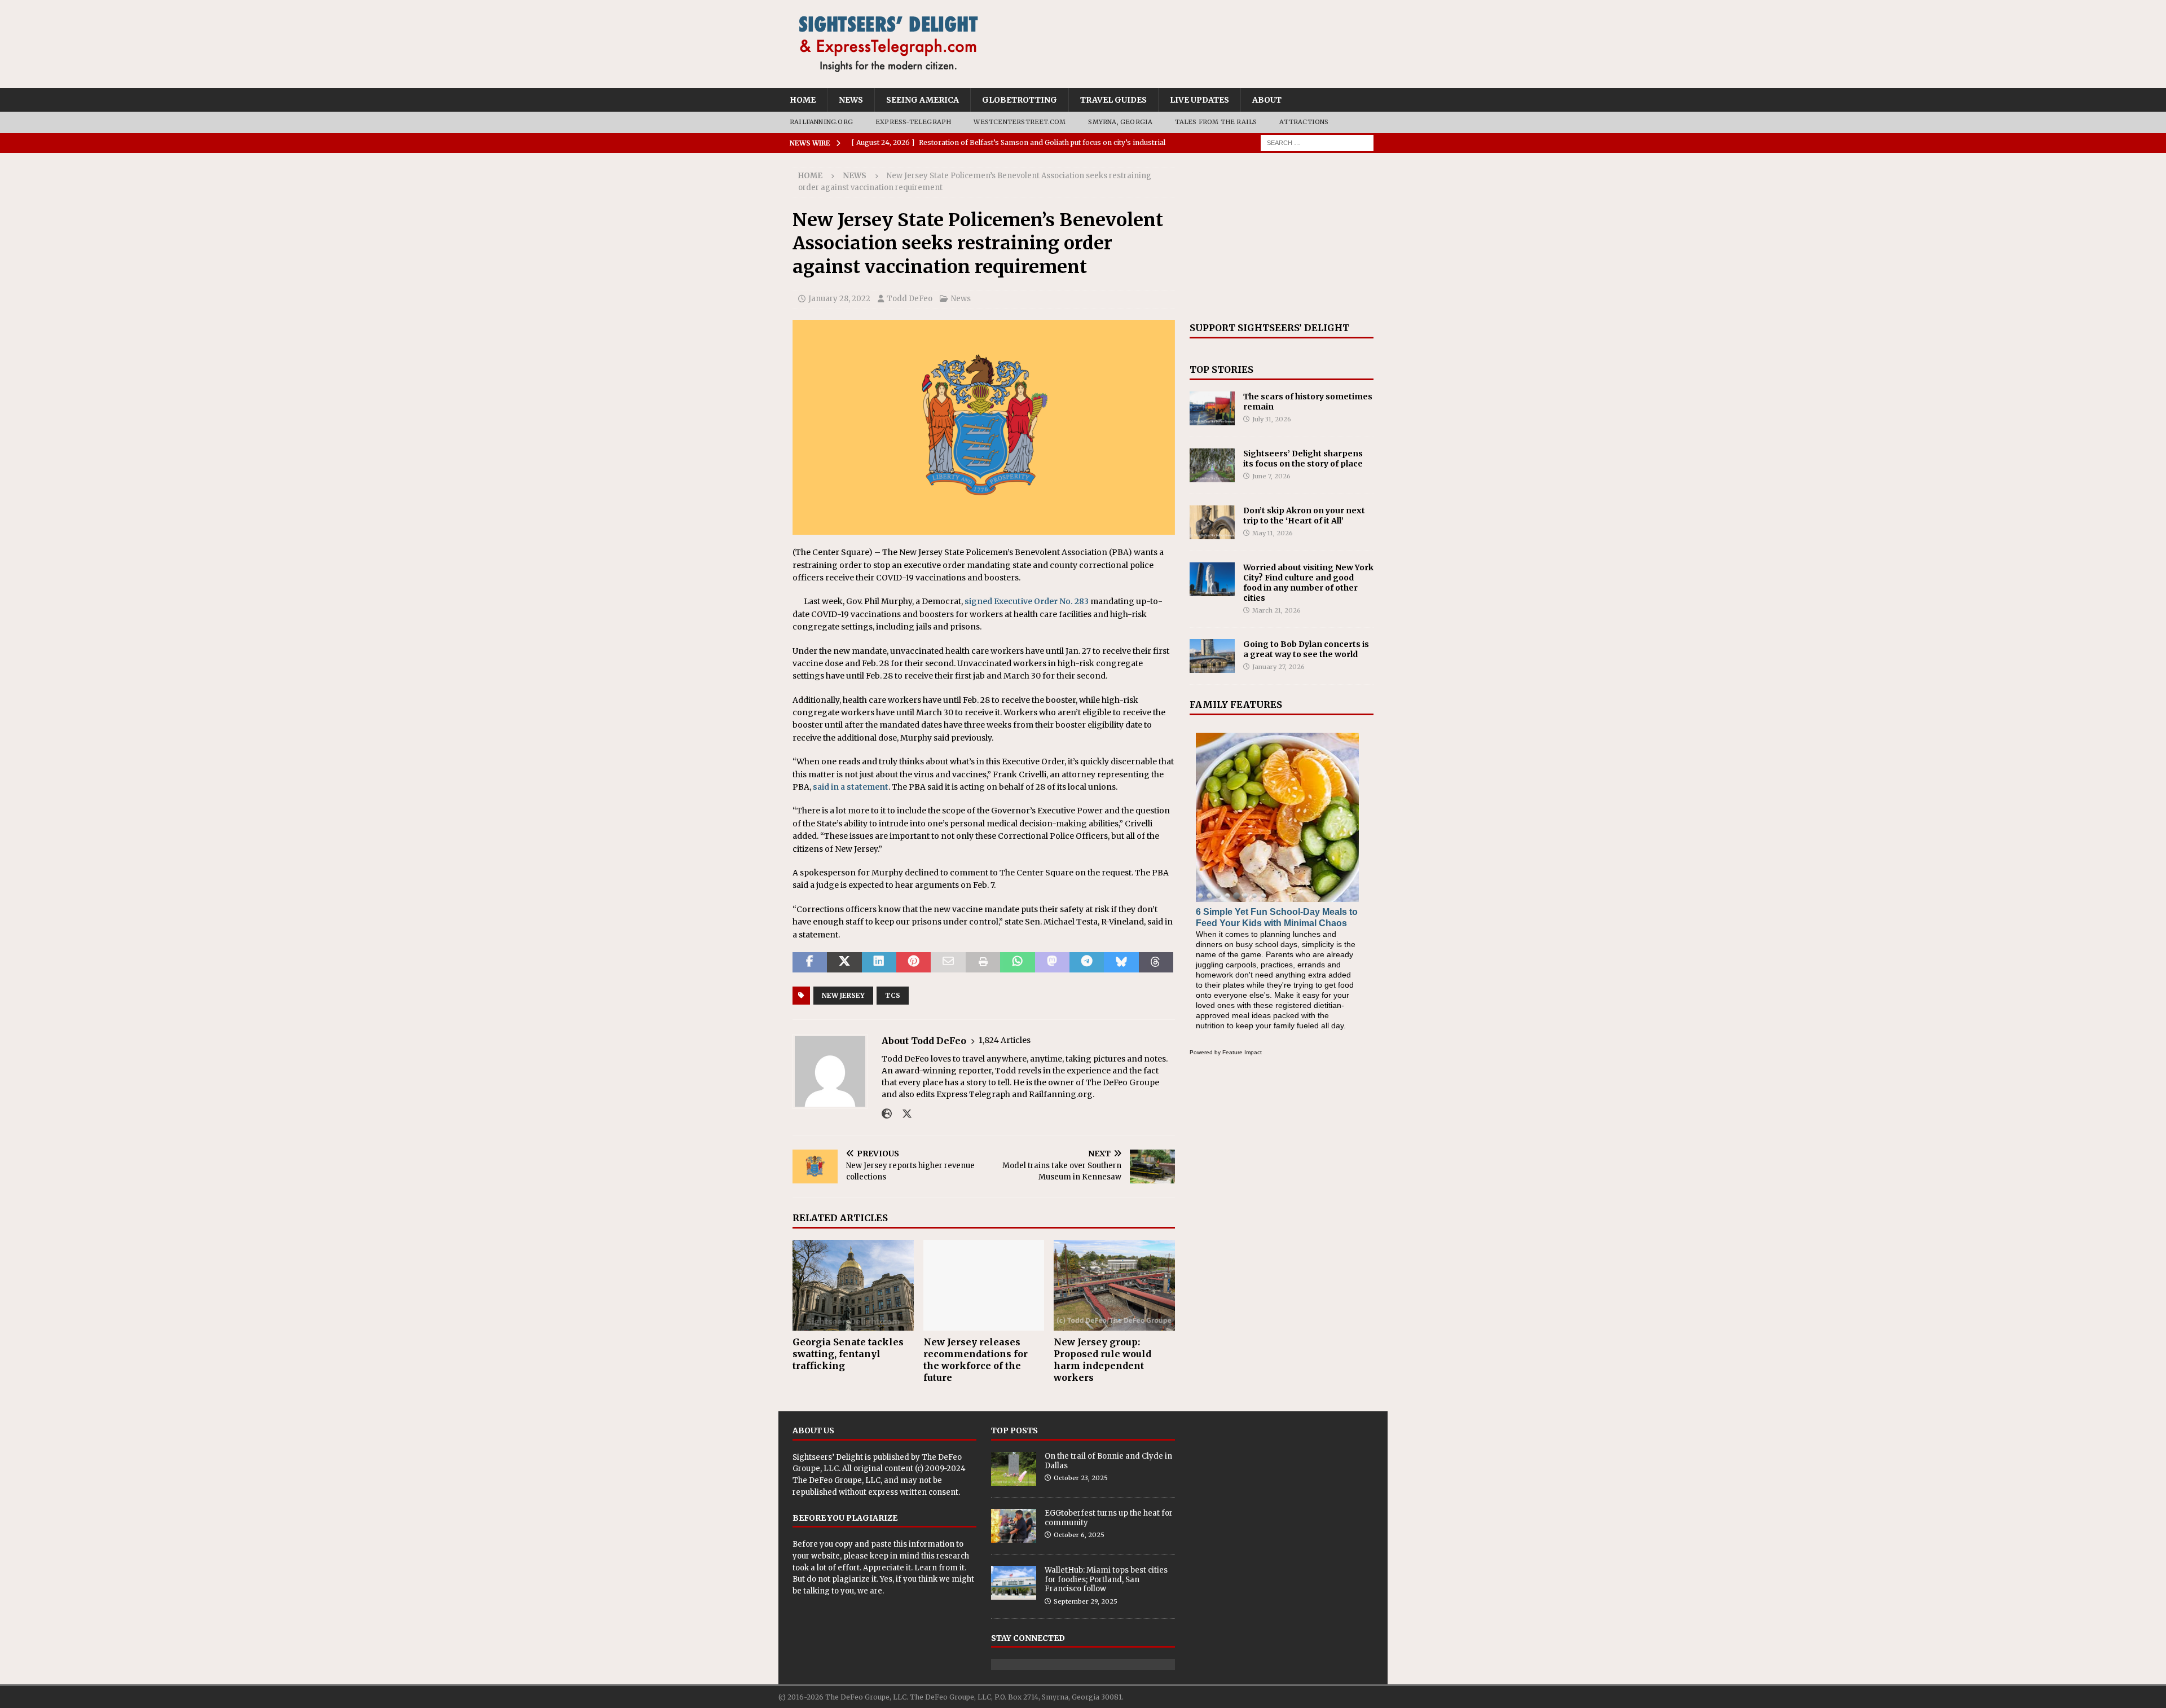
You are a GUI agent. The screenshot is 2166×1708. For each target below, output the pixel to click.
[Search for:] (1317, 142)
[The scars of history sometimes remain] (1212, 408)
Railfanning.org (821, 122)
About (1267, 100)
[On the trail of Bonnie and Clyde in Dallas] (1014, 1469)
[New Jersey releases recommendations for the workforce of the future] (984, 1285)
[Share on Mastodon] (1052, 962)
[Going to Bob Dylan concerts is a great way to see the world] (1212, 656)
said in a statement (851, 787)
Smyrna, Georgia (1120, 122)
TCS (893, 995)
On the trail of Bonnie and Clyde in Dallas (1108, 1461)
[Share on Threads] (1156, 962)
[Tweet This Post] (844, 962)
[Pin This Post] (913, 962)
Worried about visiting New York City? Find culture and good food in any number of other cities (1308, 583)
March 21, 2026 (1276, 610)
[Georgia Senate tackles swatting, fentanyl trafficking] (853, 1285)
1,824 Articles (1005, 1040)
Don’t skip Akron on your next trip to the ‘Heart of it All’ (1304, 516)
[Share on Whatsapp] (1017, 962)
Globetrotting (1020, 100)
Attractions (1304, 122)
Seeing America (923, 100)
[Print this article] (983, 962)
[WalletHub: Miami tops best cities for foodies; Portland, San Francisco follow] (1014, 1583)
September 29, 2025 (1086, 1601)
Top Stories (1221, 369)
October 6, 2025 (1079, 1535)
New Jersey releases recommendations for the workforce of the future (976, 1359)
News (851, 100)
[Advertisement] (1282, 237)
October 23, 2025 (1081, 1478)
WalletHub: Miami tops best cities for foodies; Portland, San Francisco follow (1106, 1580)
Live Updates (1199, 100)
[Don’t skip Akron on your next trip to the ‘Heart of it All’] (1212, 522)
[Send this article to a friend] (948, 962)
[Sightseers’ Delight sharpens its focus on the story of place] (1212, 465)
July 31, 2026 (1272, 419)
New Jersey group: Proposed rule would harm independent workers (1102, 1359)
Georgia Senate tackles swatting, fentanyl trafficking (848, 1354)
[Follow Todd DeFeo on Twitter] (903, 1114)
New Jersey (843, 995)
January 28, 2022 (839, 299)
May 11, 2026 (1273, 533)
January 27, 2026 (1278, 667)
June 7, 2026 (1271, 476)
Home (803, 100)
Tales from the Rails (1216, 122)
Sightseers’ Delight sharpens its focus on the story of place (1303, 459)
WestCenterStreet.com (1020, 122)
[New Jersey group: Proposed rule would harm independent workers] (1114, 1285)
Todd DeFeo (910, 299)
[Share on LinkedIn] (879, 962)
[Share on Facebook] (810, 962)
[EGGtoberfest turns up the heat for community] (1014, 1526)
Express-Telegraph (913, 122)
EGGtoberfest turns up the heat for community (1109, 1518)
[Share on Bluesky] (1121, 962)
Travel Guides (1113, 100)
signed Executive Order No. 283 (1027, 601)
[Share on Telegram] (1087, 962)
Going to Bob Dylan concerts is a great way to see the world (1306, 649)
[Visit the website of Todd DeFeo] (887, 1114)
